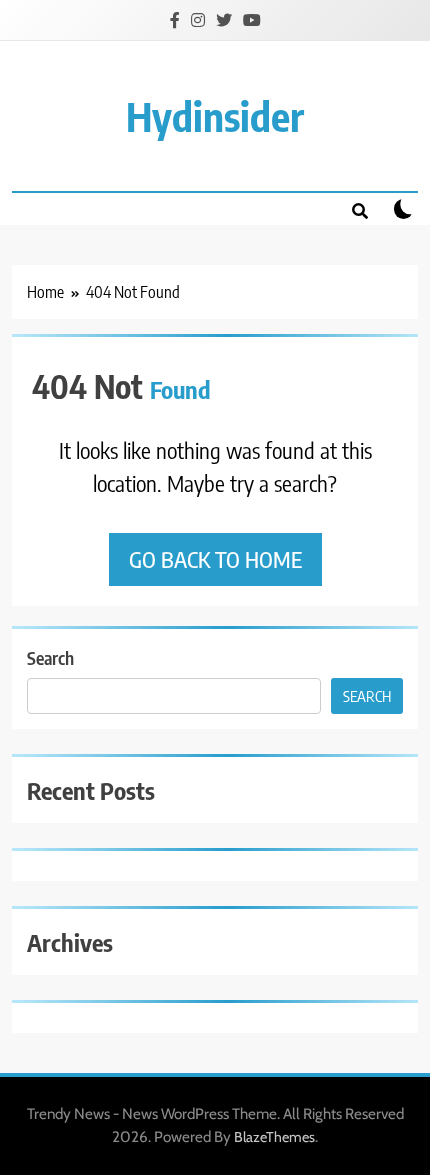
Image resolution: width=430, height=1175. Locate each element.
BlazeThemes (274, 1137)
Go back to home (215, 559)
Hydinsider (215, 116)
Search (50, 657)
